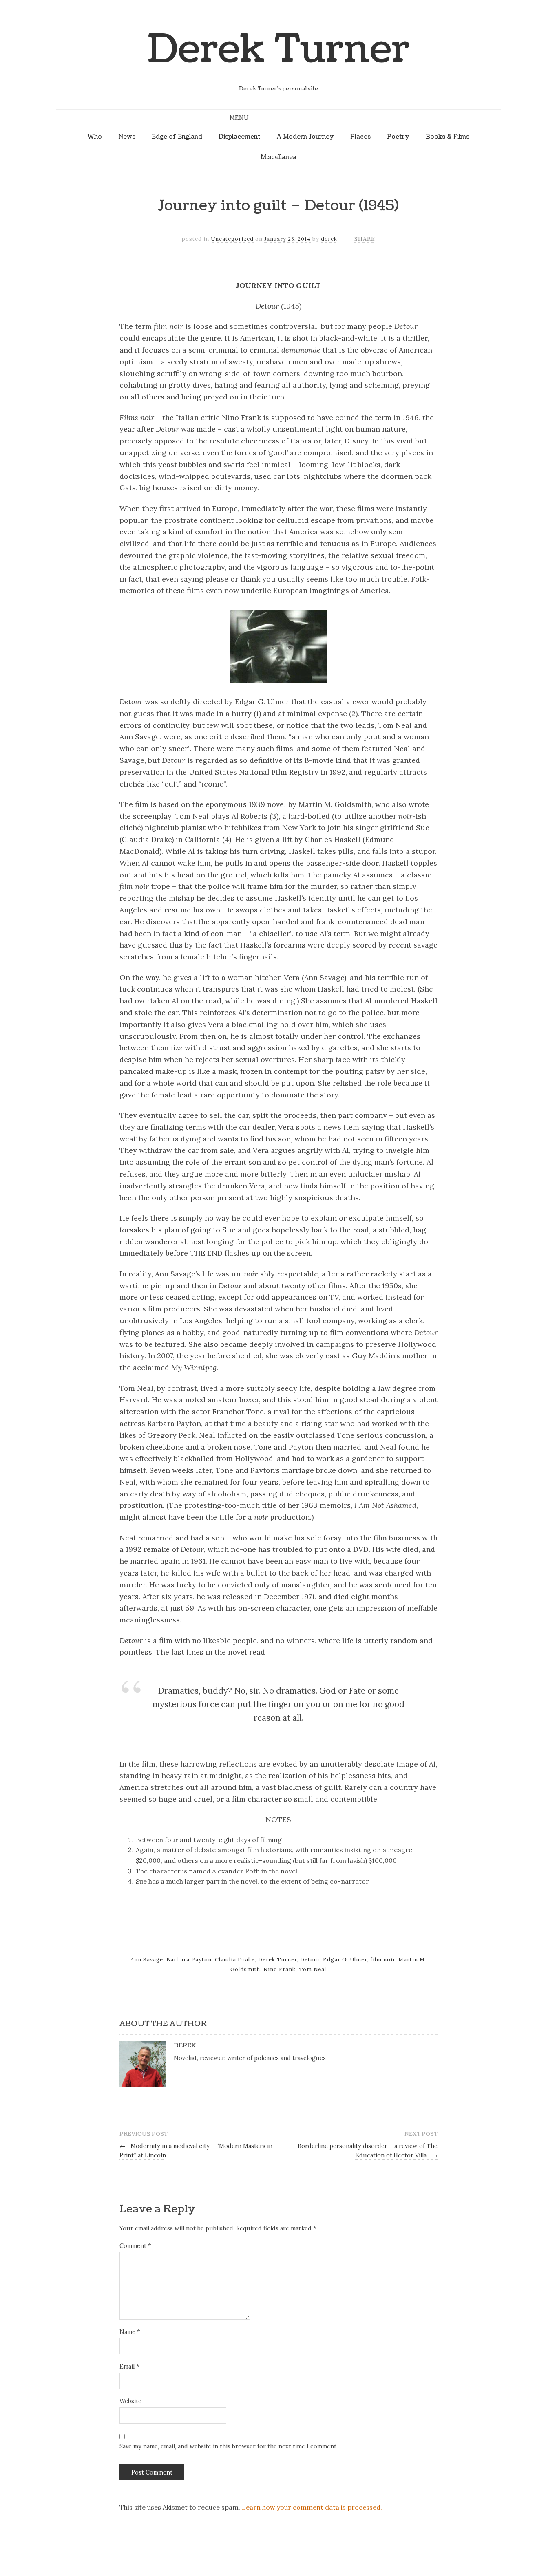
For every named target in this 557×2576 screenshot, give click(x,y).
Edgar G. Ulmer (345, 1960)
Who (95, 137)
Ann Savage (147, 1960)
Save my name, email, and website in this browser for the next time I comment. (229, 2446)
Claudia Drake (235, 1960)
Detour (310, 1960)
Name (130, 2332)
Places (360, 137)
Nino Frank (280, 1969)
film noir (383, 1960)
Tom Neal (313, 1969)
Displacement (240, 137)
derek (329, 239)
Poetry (398, 137)
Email (129, 2367)
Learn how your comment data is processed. (312, 2507)
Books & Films (448, 137)
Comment (135, 2246)
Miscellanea (278, 157)
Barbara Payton (189, 1960)
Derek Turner (278, 50)
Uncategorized (232, 239)
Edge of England (177, 137)
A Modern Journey (305, 137)
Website (130, 2401)
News (127, 137)
